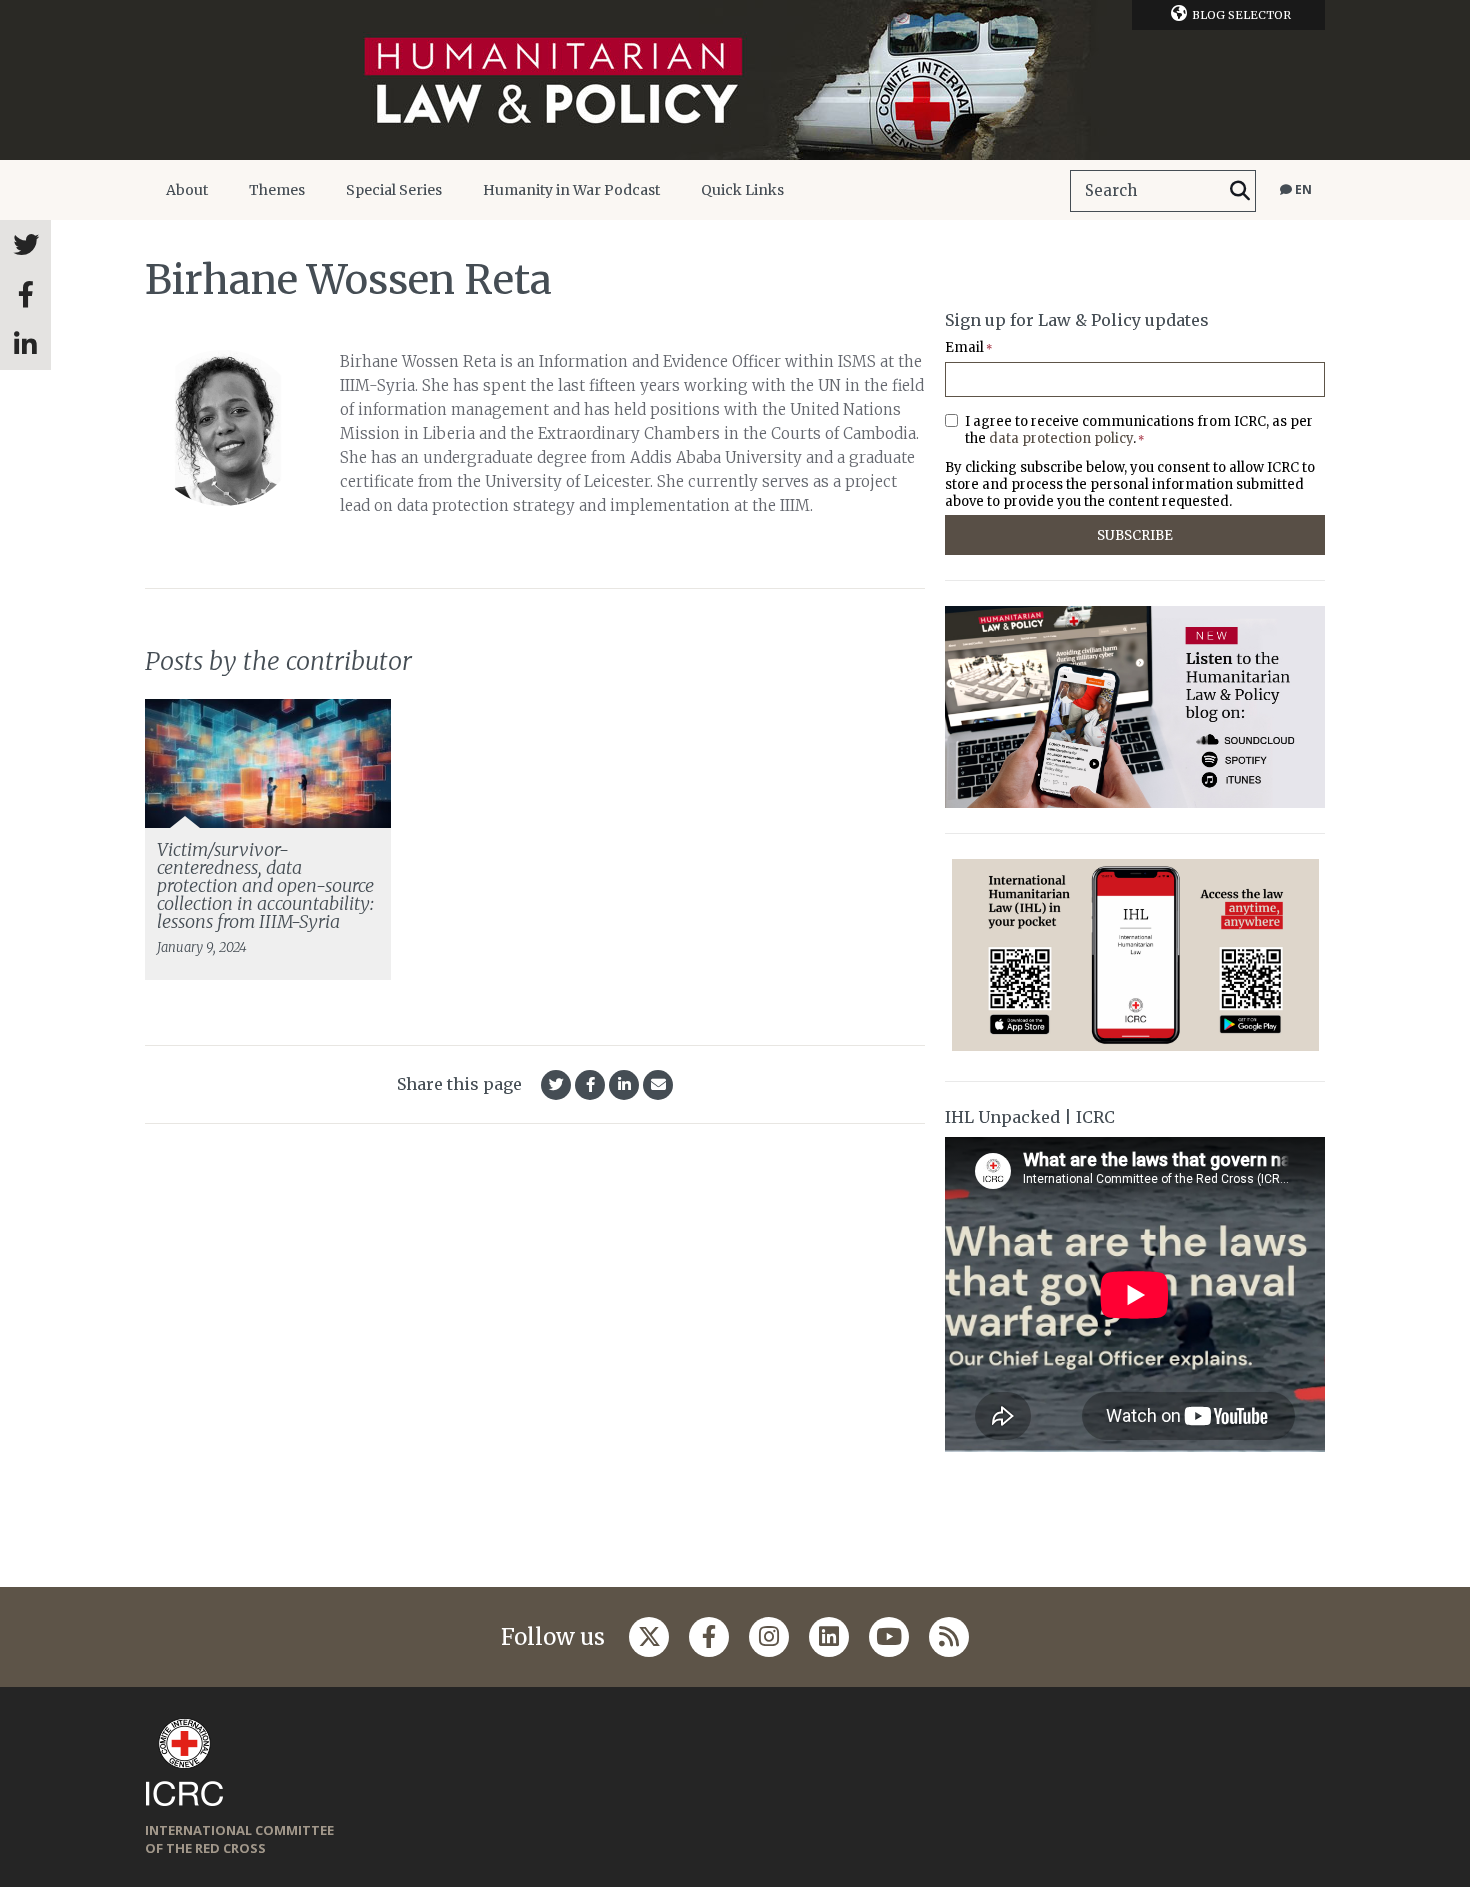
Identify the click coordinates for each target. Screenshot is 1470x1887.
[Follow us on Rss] (949, 1637)
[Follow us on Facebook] (709, 1637)
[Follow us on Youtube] (889, 1637)
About (187, 190)
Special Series (394, 190)
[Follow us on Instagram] (769, 1637)
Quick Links (742, 190)
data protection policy (1061, 438)
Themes (277, 190)
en (1302, 189)
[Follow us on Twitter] (649, 1637)
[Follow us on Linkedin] (829, 1637)
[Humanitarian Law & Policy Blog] (735, 80)
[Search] (1240, 191)
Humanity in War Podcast (571, 190)
